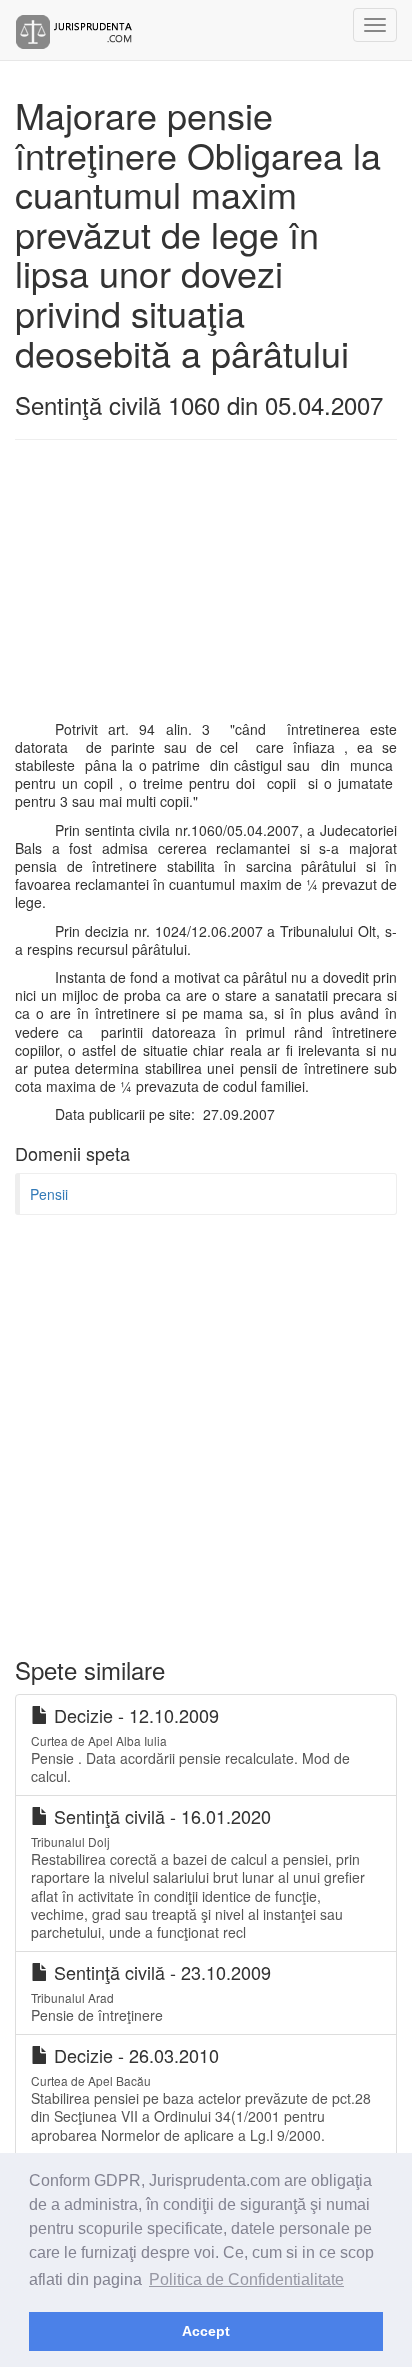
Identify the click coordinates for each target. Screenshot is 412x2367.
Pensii (49, 1194)
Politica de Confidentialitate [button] (246, 2279)
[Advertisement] (206, 590)
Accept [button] (206, 2331)
